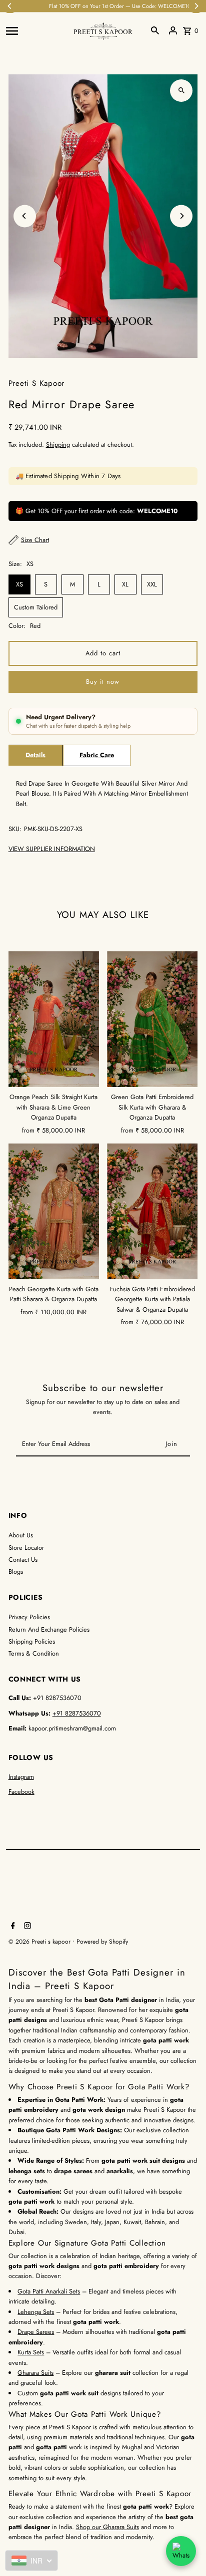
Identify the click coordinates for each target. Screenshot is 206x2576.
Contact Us (23, 1560)
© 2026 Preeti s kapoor (40, 1942)
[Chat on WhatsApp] (181, 2551)
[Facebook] (12, 1927)
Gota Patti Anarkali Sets (49, 2291)
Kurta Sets (31, 2352)
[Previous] (25, 216)
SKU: (15, 829)
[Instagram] (26, 1927)
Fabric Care (97, 755)
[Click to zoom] (181, 91)
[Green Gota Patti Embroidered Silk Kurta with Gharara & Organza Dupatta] (152, 1019)
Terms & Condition (34, 1653)
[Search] (155, 30)
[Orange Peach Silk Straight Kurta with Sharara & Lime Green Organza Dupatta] (54, 1019)
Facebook (21, 1792)
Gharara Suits (35, 2373)
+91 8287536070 (77, 1713)
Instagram (21, 1777)
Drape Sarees (36, 2332)
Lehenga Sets (36, 2312)
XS (19, 584)
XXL (152, 584)
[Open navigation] (36, 30)
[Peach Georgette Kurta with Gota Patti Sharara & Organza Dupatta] (54, 1211)
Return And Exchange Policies (49, 1629)
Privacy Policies (29, 1617)
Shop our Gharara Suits (107, 2527)
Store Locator (26, 1548)
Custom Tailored (36, 607)
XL (125, 584)
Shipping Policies (32, 1641)
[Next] (181, 216)
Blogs (16, 1572)
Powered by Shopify (102, 1942)
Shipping (58, 444)
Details (35, 755)
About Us (21, 1535)
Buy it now (103, 682)
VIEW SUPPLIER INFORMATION (52, 849)
